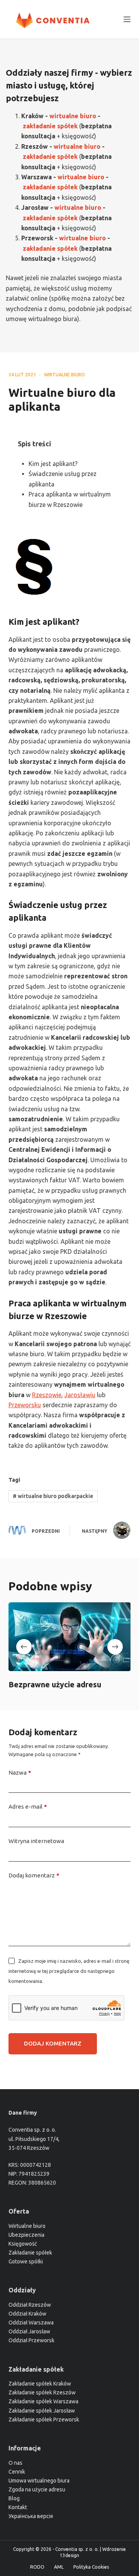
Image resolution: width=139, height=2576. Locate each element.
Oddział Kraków (27, 2314)
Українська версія (31, 2516)
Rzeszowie (47, 1395)
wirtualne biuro (64, 375)
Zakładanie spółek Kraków (40, 2384)
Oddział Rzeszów (30, 2305)
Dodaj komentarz (34, 1875)
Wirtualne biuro (27, 2226)
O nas (15, 2463)
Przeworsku (25, 1405)
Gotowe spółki (26, 2261)
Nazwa (20, 1773)
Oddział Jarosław (29, 2331)
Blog (14, 2498)
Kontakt (18, 2507)
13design (69, 2555)
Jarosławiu (80, 1395)
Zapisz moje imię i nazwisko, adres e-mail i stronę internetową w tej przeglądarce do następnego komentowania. (69, 1971)
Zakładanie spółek (30, 2253)
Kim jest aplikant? (53, 464)
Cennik (17, 2472)
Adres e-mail (28, 1807)
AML (59, 2567)
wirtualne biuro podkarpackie (53, 1496)
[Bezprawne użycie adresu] (70, 1637)
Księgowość (23, 2244)
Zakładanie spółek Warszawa (43, 2401)
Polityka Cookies (91, 2567)
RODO (37, 2567)
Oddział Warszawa (31, 2323)
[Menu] (127, 19)
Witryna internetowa (36, 1841)
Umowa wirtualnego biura (39, 2481)
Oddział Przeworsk (31, 2340)
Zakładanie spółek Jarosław (42, 2411)
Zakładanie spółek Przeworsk (44, 2420)
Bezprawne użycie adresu (55, 1685)
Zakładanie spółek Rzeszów (42, 2392)
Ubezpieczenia (26, 2235)
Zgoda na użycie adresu (37, 2489)
